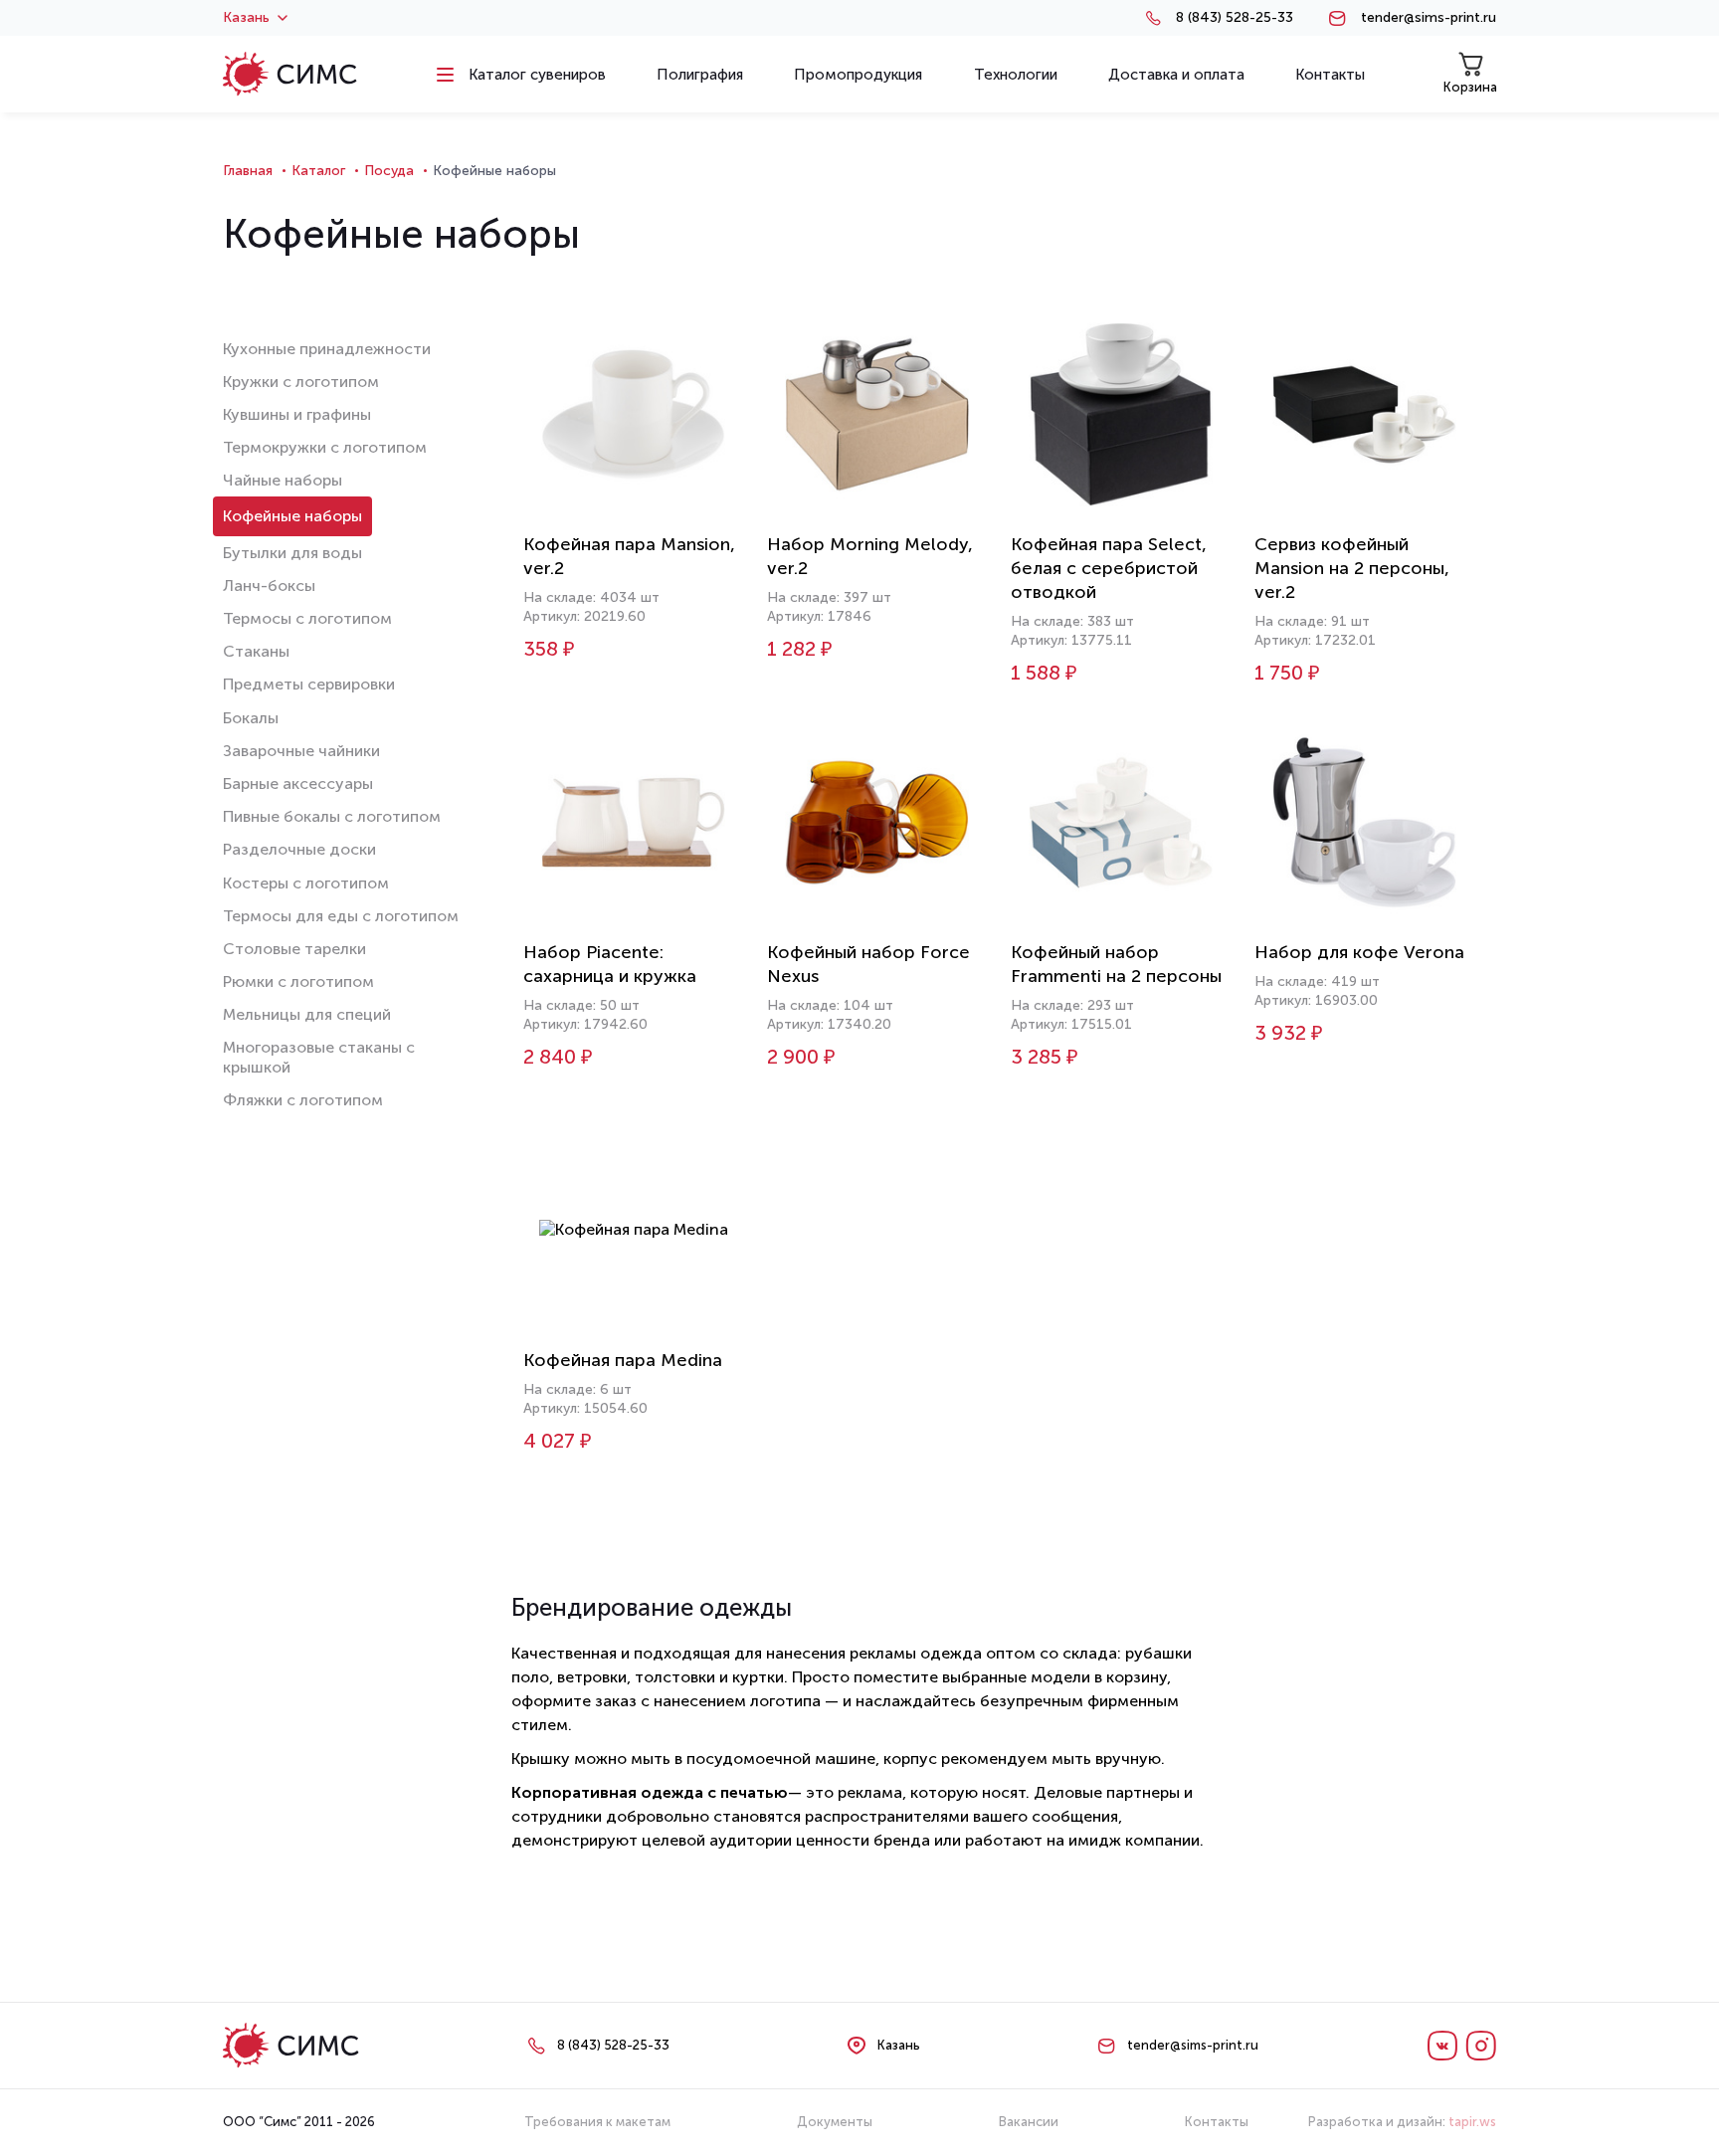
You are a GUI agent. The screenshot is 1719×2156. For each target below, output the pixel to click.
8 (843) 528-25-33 (1235, 18)
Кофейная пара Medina (623, 1360)
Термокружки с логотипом (325, 447)
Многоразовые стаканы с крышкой (319, 1057)
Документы (835, 2122)
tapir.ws (1472, 2122)
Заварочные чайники (301, 751)
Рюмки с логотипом (298, 981)
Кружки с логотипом (301, 382)
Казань (246, 18)
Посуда (389, 171)
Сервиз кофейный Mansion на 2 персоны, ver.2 (1352, 568)
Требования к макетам (597, 2122)
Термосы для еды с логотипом (341, 916)
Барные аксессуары (298, 784)
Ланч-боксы (269, 586)
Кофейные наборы (292, 516)
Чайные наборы (283, 480)
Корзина (1470, 87)
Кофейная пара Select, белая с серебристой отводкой (1109, 568)
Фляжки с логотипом (303, 1100)
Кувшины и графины (297, 414)
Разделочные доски (299, 849)
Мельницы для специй (307, 1014)
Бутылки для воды (292, 553)
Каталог (318, 171)
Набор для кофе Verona (1359, 952)
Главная (248, 171)
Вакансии (1029, 2122)
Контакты (1217, 2122)
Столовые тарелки (294, 949)
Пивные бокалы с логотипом (332, 816)
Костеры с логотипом (306, 883)
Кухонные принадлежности (327, 349)
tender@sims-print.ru (1429, 18)
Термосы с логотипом (307, 618)
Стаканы (256, 651)
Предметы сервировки (309, 684)
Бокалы (251, 718)
